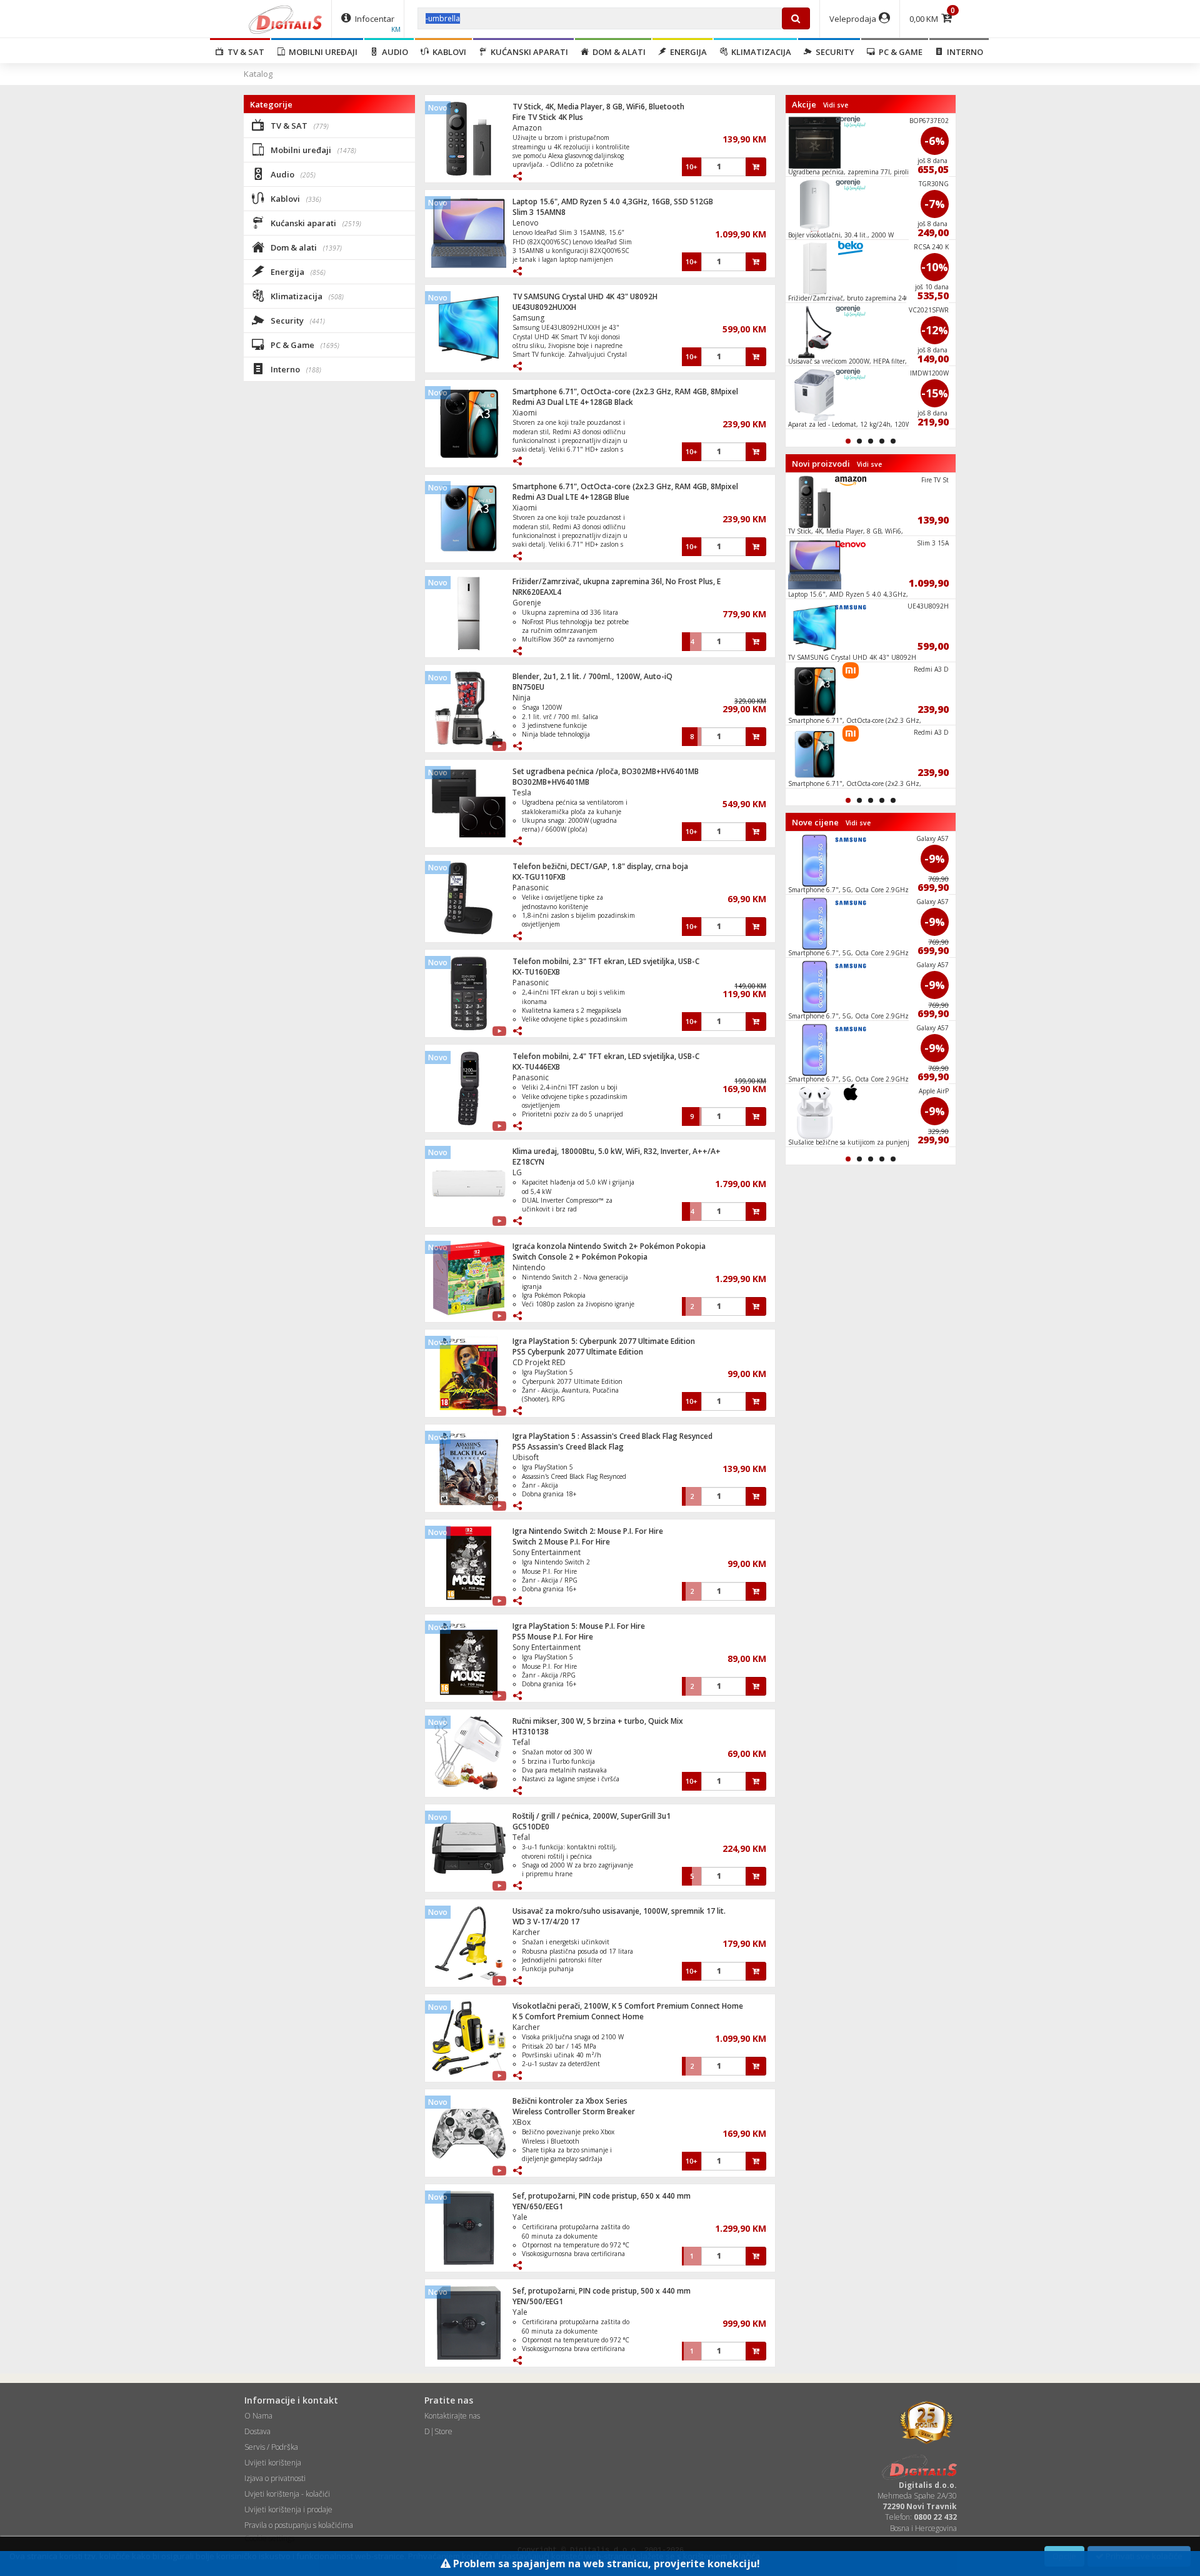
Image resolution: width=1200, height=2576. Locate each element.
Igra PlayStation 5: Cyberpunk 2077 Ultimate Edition (604, 1341)
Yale (520, 2217)
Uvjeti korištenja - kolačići (287, 2494)
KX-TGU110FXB (539, 877)
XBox (522, 2122)
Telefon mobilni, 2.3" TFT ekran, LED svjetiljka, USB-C (606, 961)
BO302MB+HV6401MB (551, 782)
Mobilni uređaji (321, 52)
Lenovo (526, 223)
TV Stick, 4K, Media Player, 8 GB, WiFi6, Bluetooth (598, 107)
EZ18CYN (528, 1162)
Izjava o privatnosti (275, 2478)
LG (517, 1172)
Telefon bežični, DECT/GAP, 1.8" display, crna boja (600, 866)
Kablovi (447, 52)
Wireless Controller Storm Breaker (574, 2111)
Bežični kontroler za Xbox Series (570, 2101)
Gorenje (527, 603)
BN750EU (528, 687)
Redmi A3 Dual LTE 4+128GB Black (573, 402)
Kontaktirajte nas (452, 2416)
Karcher (526, 1932)
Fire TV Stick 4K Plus (548, 117)
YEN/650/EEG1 (538, 2206)
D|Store (438, 2431)
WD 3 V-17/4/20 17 (546, 1922)
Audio (393, 52)
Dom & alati (617, 52)
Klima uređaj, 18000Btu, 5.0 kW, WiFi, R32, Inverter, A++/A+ (617, 1151)
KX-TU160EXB (536, 972)
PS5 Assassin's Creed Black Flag (568, 1447)
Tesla (522, 793)
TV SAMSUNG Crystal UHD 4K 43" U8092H (585, 296)
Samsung (528, 318)
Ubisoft (526, 1457)
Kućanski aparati (527, 52)
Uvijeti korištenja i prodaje (288, 2509)
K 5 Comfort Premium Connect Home (578, 2017)
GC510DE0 (531, 1827)
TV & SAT (244, 52)
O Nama (258, 2416)
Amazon (527, 128)
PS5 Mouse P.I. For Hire (553, 1637)
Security (833, 52)
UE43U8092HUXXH (544, 307)
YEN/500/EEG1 (538, 2301)
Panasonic (531, 888)
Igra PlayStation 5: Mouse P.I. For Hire (579, 1626)
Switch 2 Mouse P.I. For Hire (561, 1542)
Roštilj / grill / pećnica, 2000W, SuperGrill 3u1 (592, 1816)
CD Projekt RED (539, 1362)
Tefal (521, 1742)
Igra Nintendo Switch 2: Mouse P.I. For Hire (588, 1531)
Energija (687, 52)
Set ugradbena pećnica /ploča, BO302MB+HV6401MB (606, 771)
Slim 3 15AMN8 (539, 212)
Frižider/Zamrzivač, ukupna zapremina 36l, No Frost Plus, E (617, 581)
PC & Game (899, 52)
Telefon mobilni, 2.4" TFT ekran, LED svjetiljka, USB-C (606, 1056)
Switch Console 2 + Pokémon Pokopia (580, 1257)
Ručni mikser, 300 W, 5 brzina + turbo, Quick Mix (598, 1721)
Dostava (257, 2431)
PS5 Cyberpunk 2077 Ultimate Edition (578, 1352)
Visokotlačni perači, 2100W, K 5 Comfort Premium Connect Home (628, 2006)
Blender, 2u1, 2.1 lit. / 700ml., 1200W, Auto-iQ (592, 676)
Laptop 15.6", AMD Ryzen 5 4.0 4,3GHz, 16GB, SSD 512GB (613, 201)
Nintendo (529, 1267)
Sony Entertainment (547, 1552)
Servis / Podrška (271, 2447)
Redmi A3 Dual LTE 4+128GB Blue (571, 497)
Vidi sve (836, 105)
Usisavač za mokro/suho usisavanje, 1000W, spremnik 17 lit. (619, 1911)
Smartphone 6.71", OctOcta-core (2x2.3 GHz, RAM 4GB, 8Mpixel (625, 391)
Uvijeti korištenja (273, 2463)
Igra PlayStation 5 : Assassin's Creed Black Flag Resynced (612, 1436)
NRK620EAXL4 (537, 592)
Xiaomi (525, 413)
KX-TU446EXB (536, 1067)
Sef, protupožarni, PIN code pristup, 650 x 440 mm (602, 2196)
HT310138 (531, 1732)
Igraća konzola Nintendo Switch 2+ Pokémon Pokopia (609, 1246)
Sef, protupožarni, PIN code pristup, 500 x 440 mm (602, 2291)
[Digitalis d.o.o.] (286, 19)
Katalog (258, 74)
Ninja (522, 698)
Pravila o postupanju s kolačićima (299, 2525)
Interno (963, 52)
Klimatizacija (759, 52)
